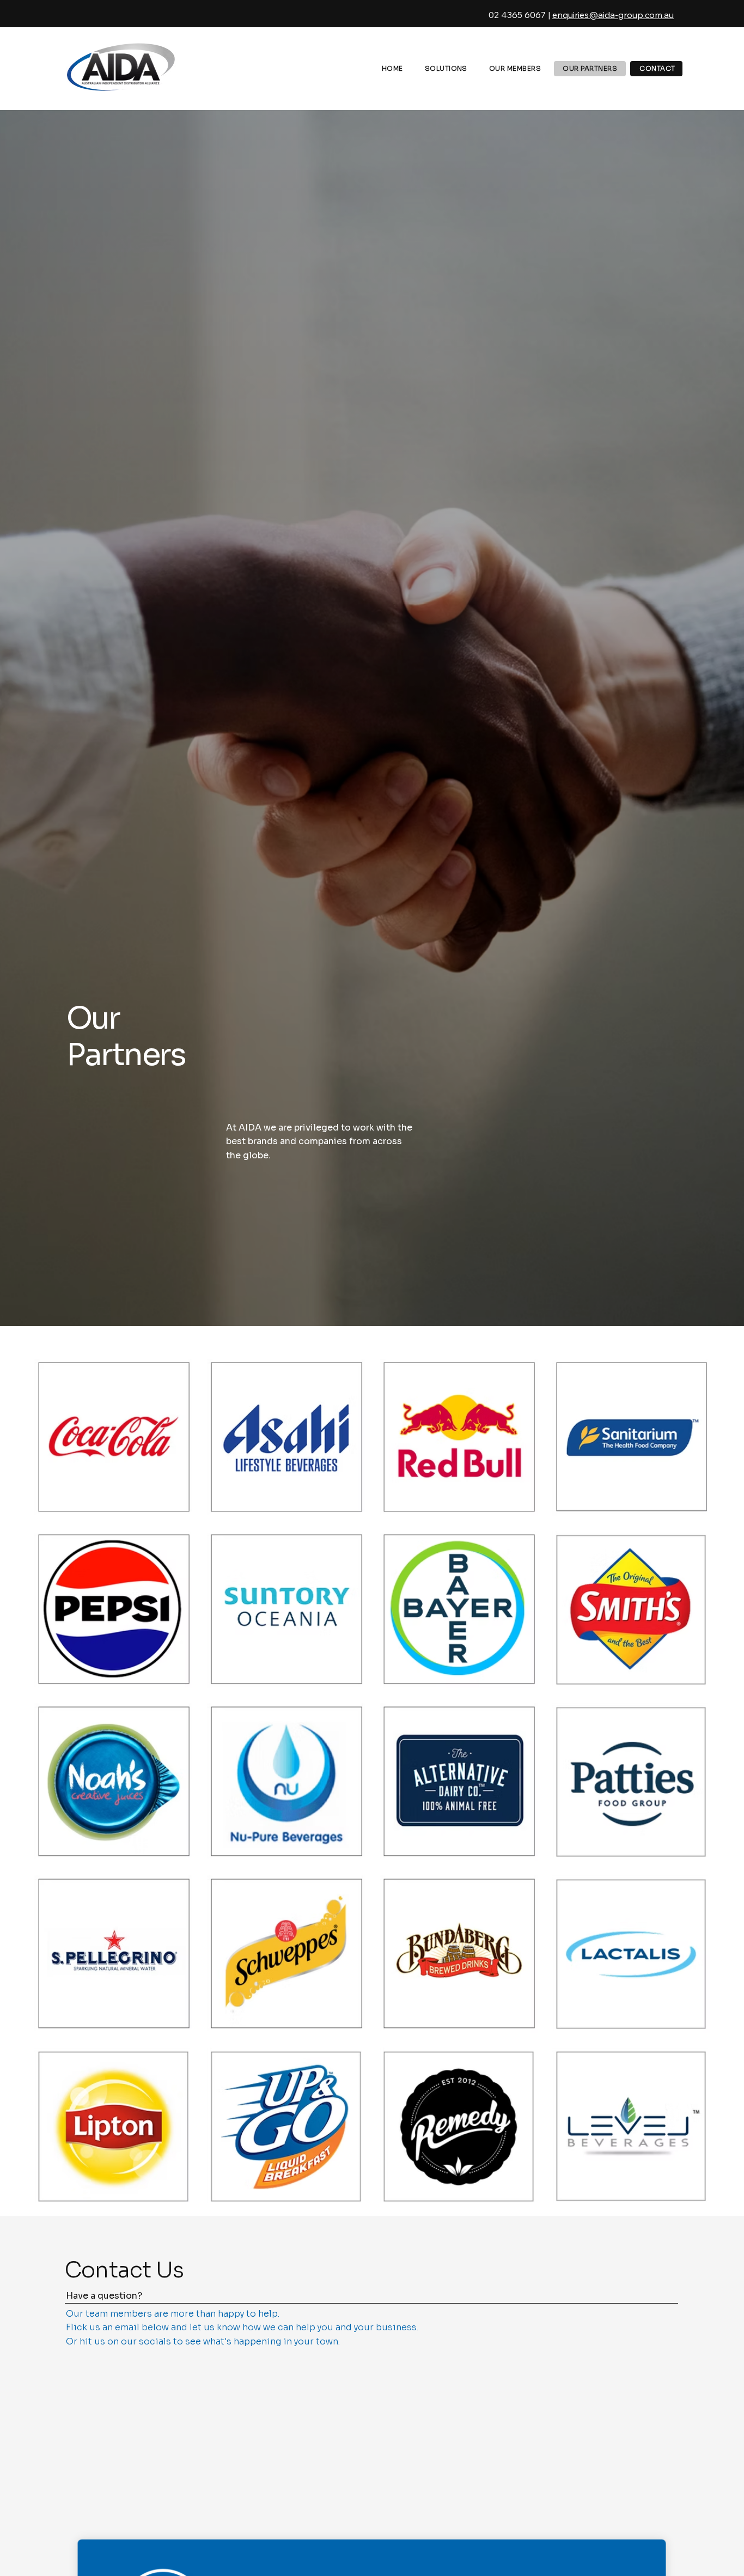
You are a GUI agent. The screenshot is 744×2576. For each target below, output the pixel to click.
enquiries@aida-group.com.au (613, 15)
